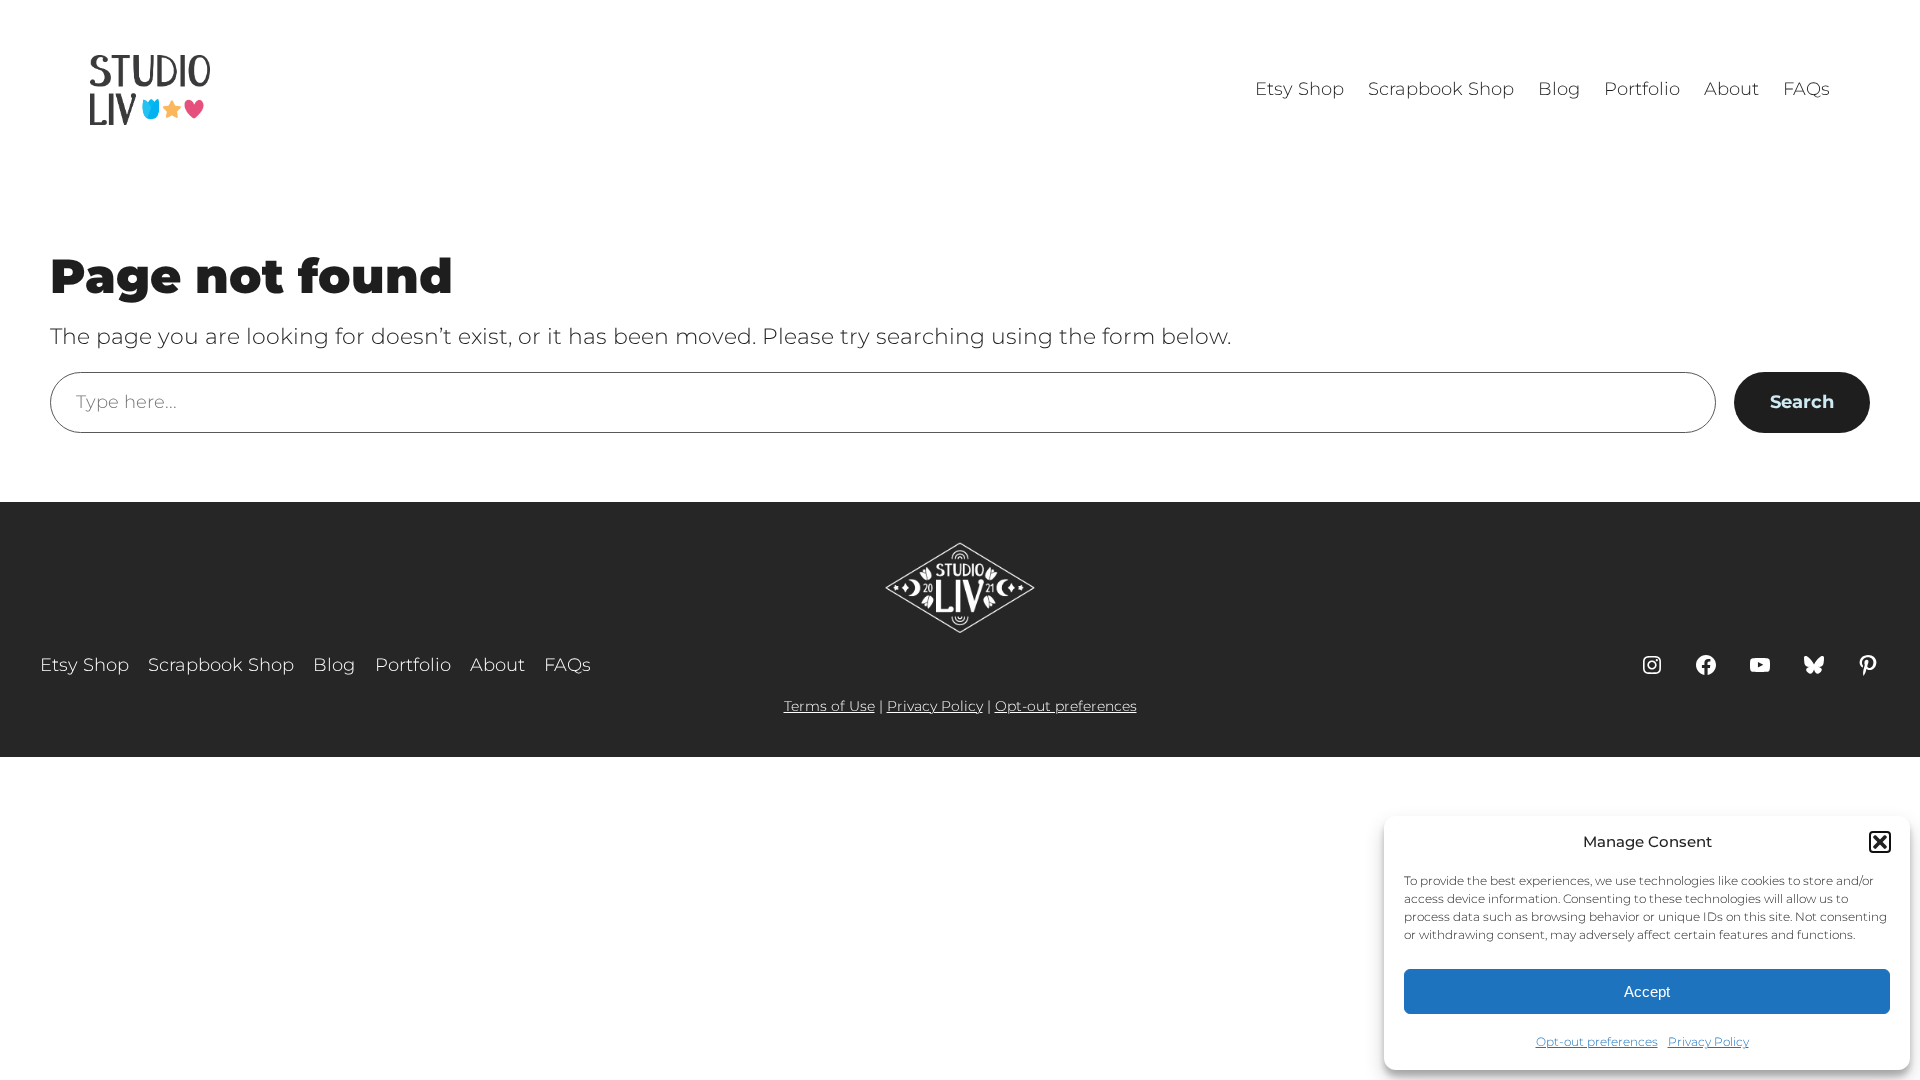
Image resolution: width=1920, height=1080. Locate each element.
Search (1802, 402)
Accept (1647, 991)
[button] (1880, 842)
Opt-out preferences (1597, 1041)
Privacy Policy (1708, 1041)
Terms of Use (829, 706)
